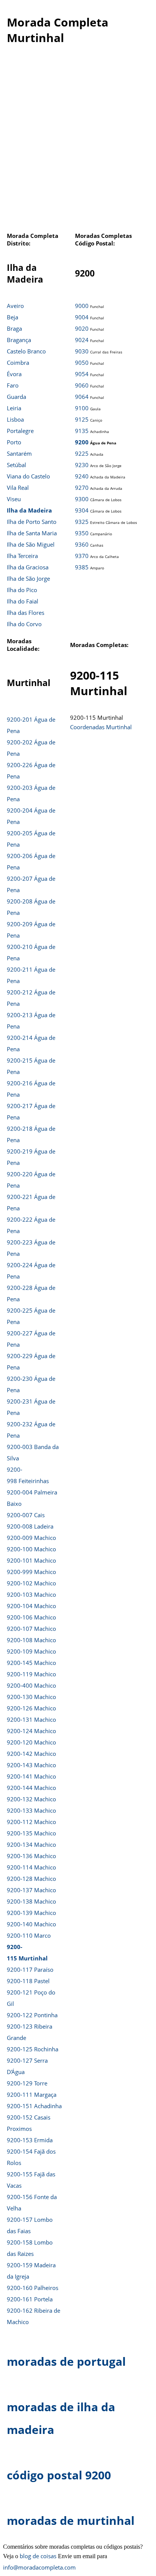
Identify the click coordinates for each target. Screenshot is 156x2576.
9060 (82, 385)
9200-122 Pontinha (32, 2015)
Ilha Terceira (22, 556)
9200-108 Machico (31, 1640)
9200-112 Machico (31, 1822)
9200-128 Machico (31, 1879)
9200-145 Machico (31, 1663)
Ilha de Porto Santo (32, 522)
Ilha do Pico (22, 590)
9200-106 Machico (31, 1617)
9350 (82, 533)
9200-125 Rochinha (33, 2049)
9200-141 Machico (31, 1776)
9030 (82, 351)
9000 (82, 306)
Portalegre (20, 431)
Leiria (14, 408)
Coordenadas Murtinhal (101, 727)
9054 (82, 374)
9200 (82, 442)
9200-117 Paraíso (30, 1970)
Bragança (19, 340)
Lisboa (15, 419)
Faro (13, 385)
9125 (82, 419)
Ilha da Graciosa (28, 567)
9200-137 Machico (31, 1890)
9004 (82, 317)
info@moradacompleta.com (39, 2567)
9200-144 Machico (31, 1788)
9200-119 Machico (31, 1674)
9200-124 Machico (31, 1731)
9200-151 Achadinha (34, 2106)
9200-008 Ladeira (30, 1526)
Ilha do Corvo (24, 624)
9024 (82, 340)
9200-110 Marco (29, 1935)
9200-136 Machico (31, 1856)
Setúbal (16, 465)
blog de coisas (38, 2556)
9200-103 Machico (31, 1594)
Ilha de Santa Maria (32, 533)
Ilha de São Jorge (28, 578)
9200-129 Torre (27, 2083)
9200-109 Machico (31, 1651)
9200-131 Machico (31, 1719)
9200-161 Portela (30, 2299)
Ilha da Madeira (29, 510)
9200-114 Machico (31, 1867)
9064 (82, 397)
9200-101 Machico (31, 1560)
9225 (82, 453)
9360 (82, 544)
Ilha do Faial (23, 601)
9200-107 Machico (31, 1629)
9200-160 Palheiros (33, 2288)
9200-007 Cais (26, 1515)
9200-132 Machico (31, 1799)
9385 (82, 567)
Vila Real (18, 488)
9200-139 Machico (31, 1913)
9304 (82, 510)
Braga (14, 328)
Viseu (14, 499)
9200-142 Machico (31, 1754)
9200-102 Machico (31, 1583)
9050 (82, 363)
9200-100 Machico (31, 1549)
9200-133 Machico (31, 1810)
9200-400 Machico (31, 1685)
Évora (14, 374)
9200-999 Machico (31, 1572)
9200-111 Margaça (32, 2095)
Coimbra (18, 363)
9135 (82, 431)
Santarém (19, 453)
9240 (82, 476)
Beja (12, 317)
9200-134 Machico (31, 1844)
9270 (82, 488)
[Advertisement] (78, 142)
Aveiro (15, 306)
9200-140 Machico (31, 1924)
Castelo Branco (26, 351)
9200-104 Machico (31, 1606)
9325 (82, 522)
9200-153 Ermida (30, 2140)
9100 (82, 408)
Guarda (16, 397)
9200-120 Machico (31, 1742)
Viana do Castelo (28, 476)
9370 (82, 556)
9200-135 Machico (31, 1833)
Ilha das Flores (26, 613)
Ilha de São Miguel (31, 544)
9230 (82, 465)
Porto (14, 442)
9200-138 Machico (31, 1901)
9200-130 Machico (31, 1697)
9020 (82, 328)
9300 (82, 499)
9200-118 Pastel (28, 1981)
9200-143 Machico (31, 1765)
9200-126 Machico (31, 1708)
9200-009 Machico (31, 1538)
